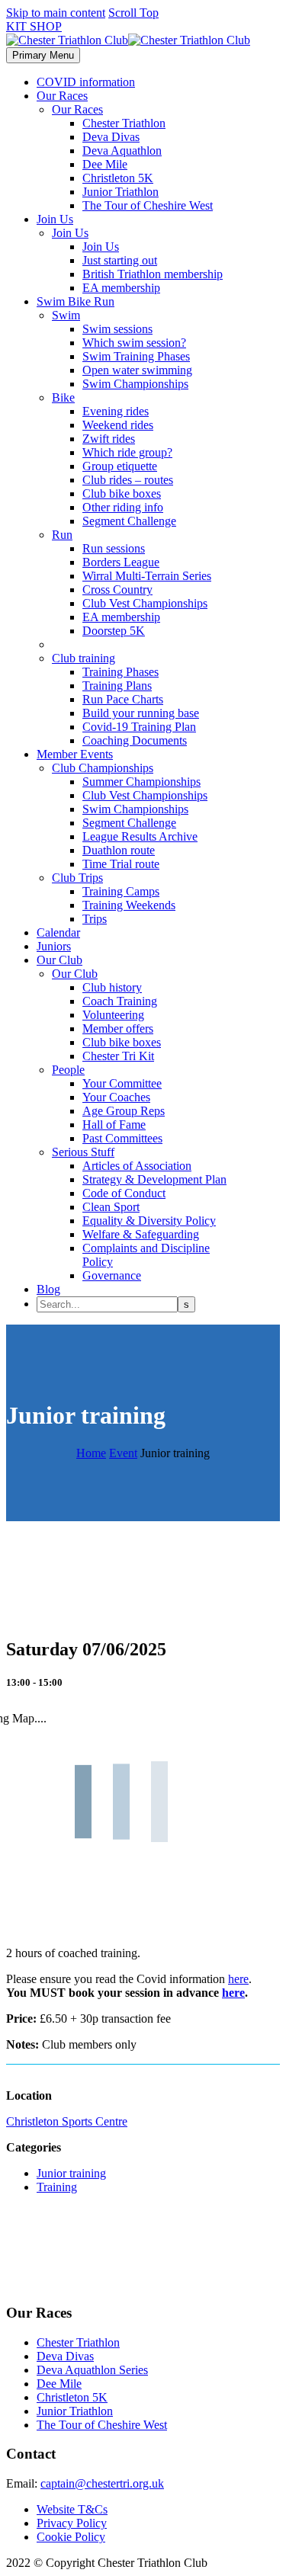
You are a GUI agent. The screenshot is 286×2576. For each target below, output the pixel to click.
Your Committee (122, 1083)
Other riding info (123, 507)
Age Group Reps (124, 1111)
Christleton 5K (118, 178)
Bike (63, 397)
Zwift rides (109, 439)
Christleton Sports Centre (67, 2121)
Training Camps (121, 891)
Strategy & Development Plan (154, 1179)
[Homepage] (128, 40)
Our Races (62, 96)
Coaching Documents (135, 740)
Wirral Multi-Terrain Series (147, 576)
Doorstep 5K (114, 631)
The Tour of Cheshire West (148, 205)
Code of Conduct (124, 1193)
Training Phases (121, 672)
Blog (48, 1289)
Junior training (71, 2173)
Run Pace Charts (123, 699)
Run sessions (114, 548)
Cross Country (117, 590)
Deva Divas (111, 137)
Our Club (59, 960)
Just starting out (120, 260)
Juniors (54, 946)
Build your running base (141, 713)
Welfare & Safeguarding (141, 1234)
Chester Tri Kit (118, 1056)
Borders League (121, 562)
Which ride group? (127, 452)
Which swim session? (134, 343)
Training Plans (117, 686)
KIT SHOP (34, 26)
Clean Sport (111, 1207)
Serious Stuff (83, 1152)
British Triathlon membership (153, 274)
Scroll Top (133, 13)
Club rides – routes (128, 480)
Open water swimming (137, 370)
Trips (95, 919)
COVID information (86, 82)
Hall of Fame (114, 1125)
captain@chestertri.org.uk (102, 2483)
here (238, 1979)
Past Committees (122, 1138)
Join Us (55, 219)
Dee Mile (105, 164)
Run (62, 535)
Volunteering (113, 1015)
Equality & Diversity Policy (149, 1221)
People (68, 1070)
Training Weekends (129, 905)
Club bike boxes (122, 493)
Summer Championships (141, 782)
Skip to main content (56, 13)
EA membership (121, 288)
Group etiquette (120, 466)
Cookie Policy (71, 2537)
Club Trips (77, 878)
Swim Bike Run (76, 301)
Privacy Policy (72, 2523)
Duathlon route (119, 850)
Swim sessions (117, 329)
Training (57, 2187)
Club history (112, 987)
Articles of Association (137, 1166)
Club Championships (103, 768)
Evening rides (116, 411)
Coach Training (120, 1001)
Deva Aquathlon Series (92, 2370)
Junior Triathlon (121, 192)
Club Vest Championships (145, 603)
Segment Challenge (129, 521)
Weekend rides (118, 425)
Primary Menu (43, 55)
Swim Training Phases (136, 356)
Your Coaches (116, 1097)
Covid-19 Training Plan (139, 727)
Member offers (118, 1028)
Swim (66, 315)
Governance (112, 1275)
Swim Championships (135, 384)
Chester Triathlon (124, 123)
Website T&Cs (72, 2509)
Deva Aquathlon (122, 151)
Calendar (58, 932)
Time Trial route (121, 864)
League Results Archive (140, 836)
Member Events (75, 754)
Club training (84, 658)
